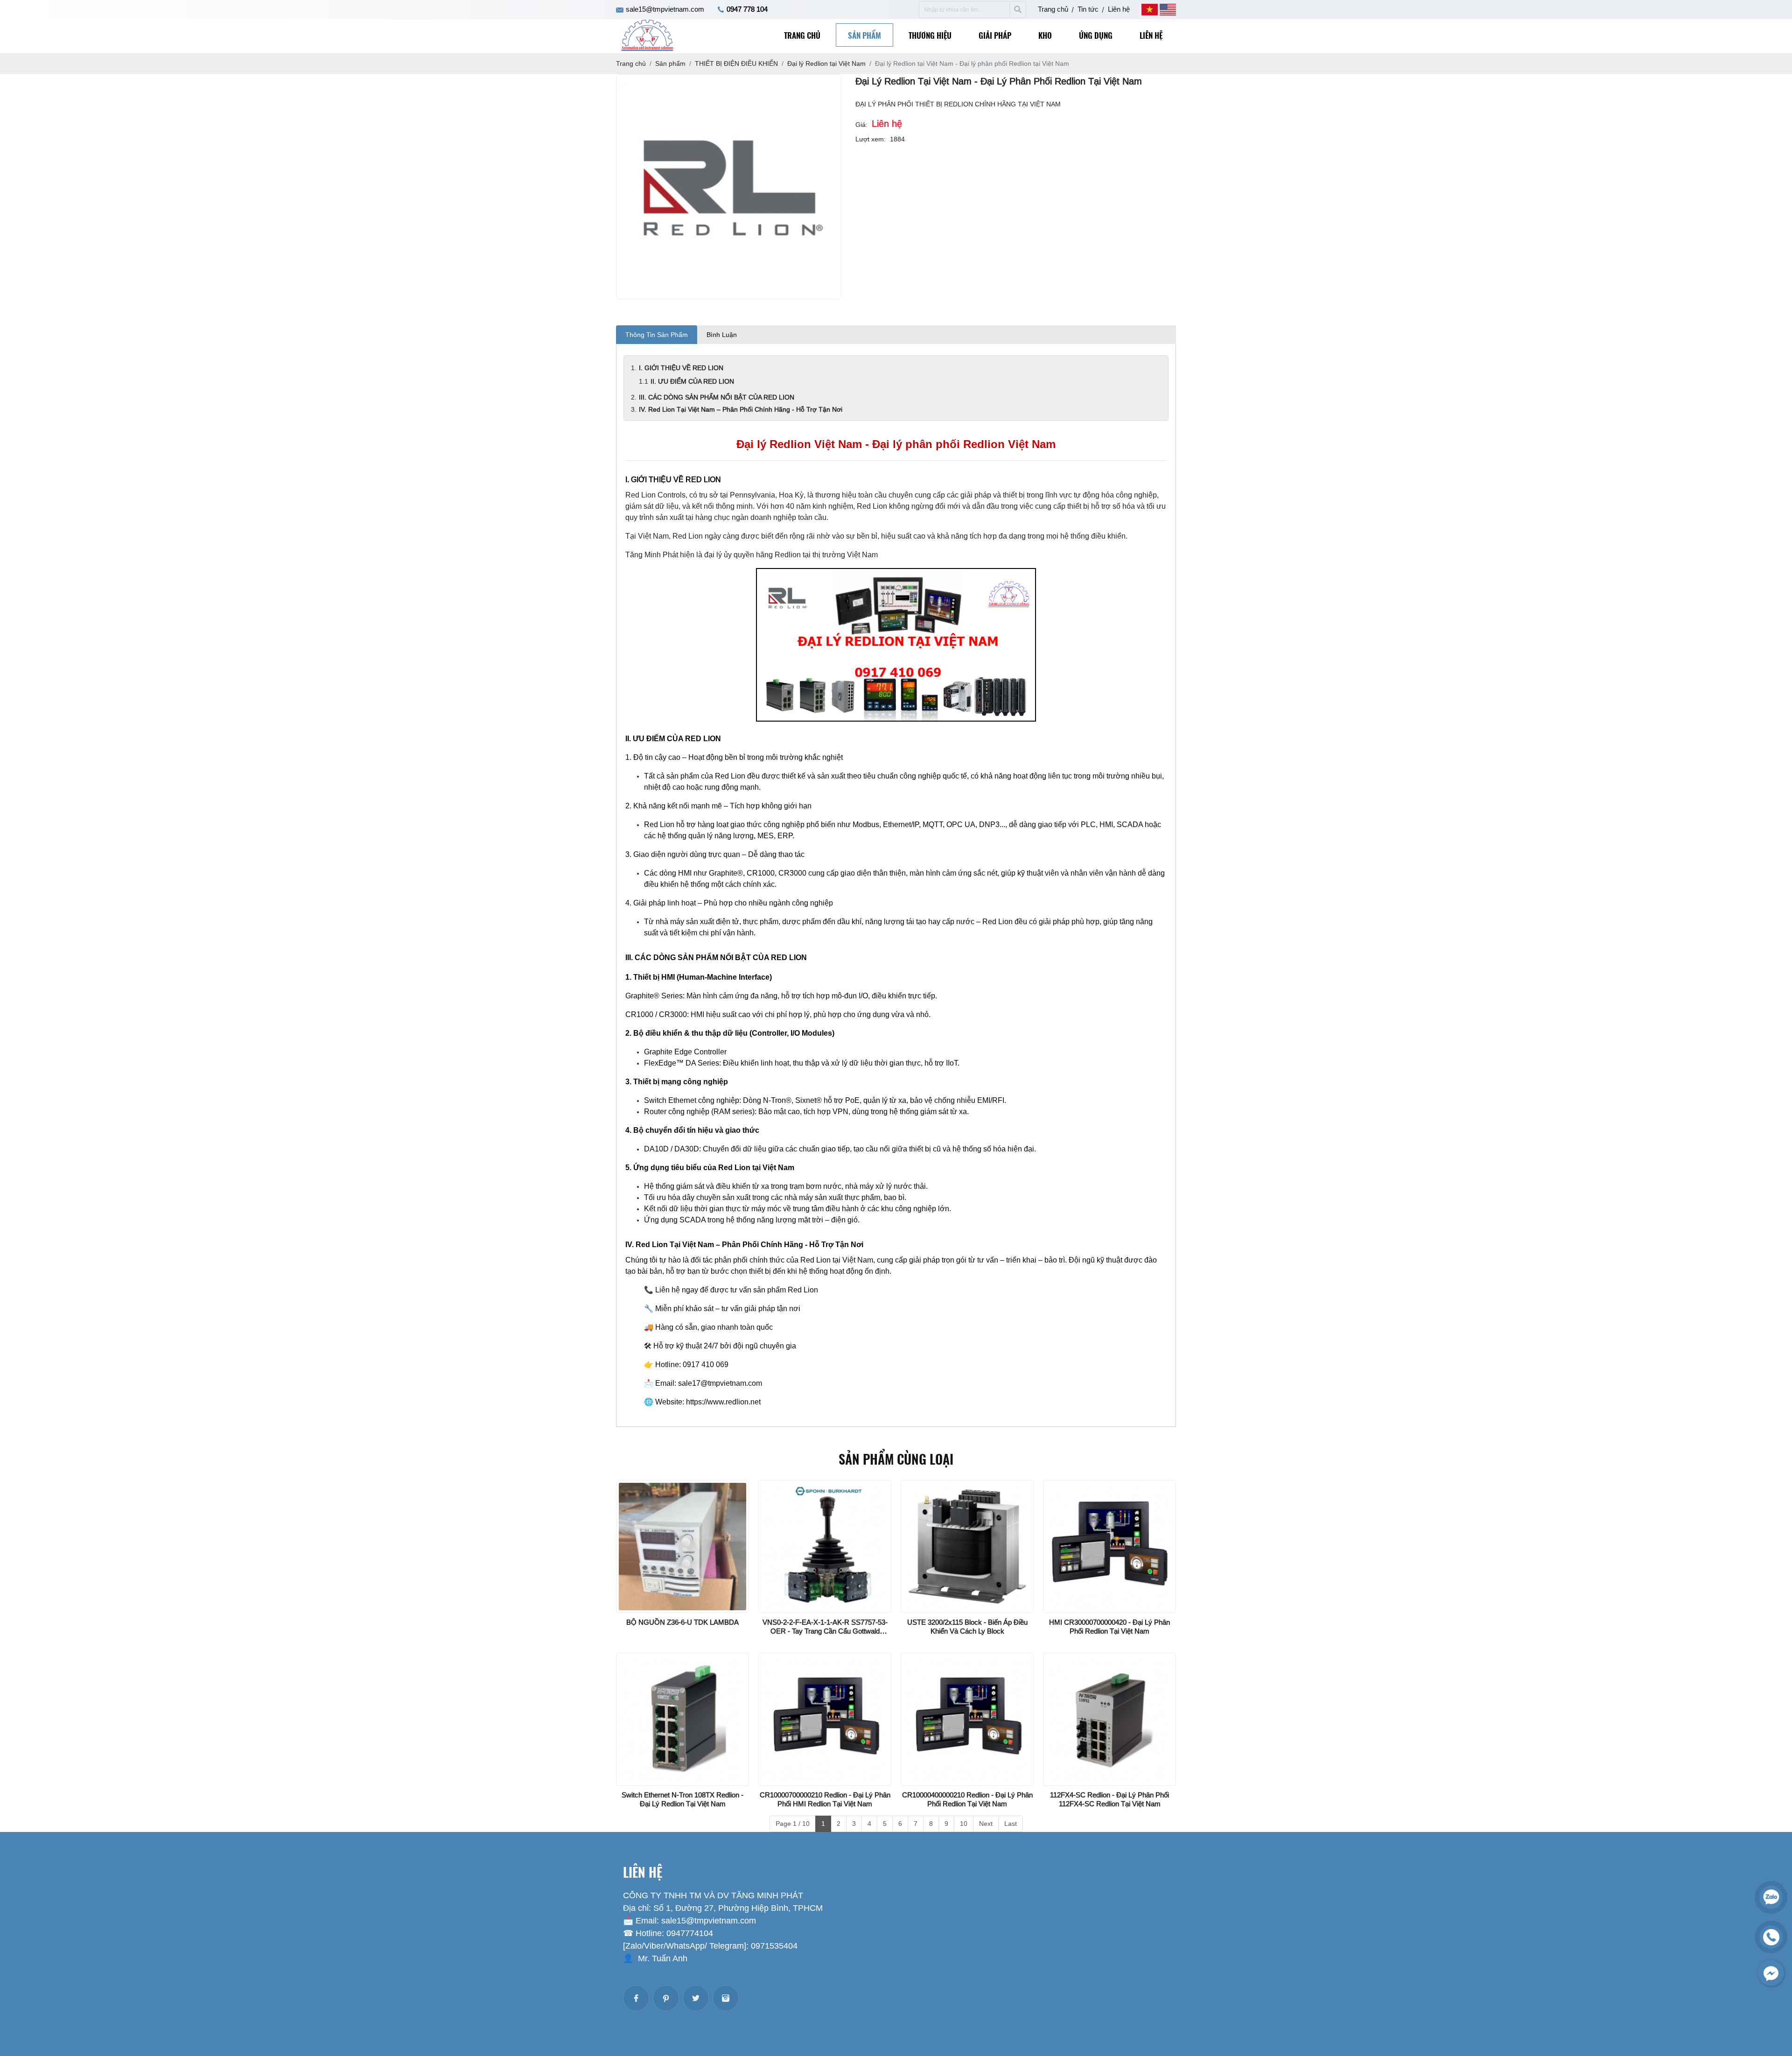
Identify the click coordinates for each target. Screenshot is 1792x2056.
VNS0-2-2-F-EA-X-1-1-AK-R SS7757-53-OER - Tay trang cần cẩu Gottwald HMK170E (825, 1631)
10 (964, 1824)
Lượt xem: (871, 139)
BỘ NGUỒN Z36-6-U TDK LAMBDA (682, 1622)
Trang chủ (1053, 9)
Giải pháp (995, 35)
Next (986, 1824)
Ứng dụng (1096, 35)
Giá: (861, 125)
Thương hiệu (930, 35)
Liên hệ (1119, 9)
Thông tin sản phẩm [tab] (657, 335)
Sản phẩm (864, 35)
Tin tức (1088, 9)
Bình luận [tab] (722, 335)
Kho (1045, 35)
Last (1011, 1824)
